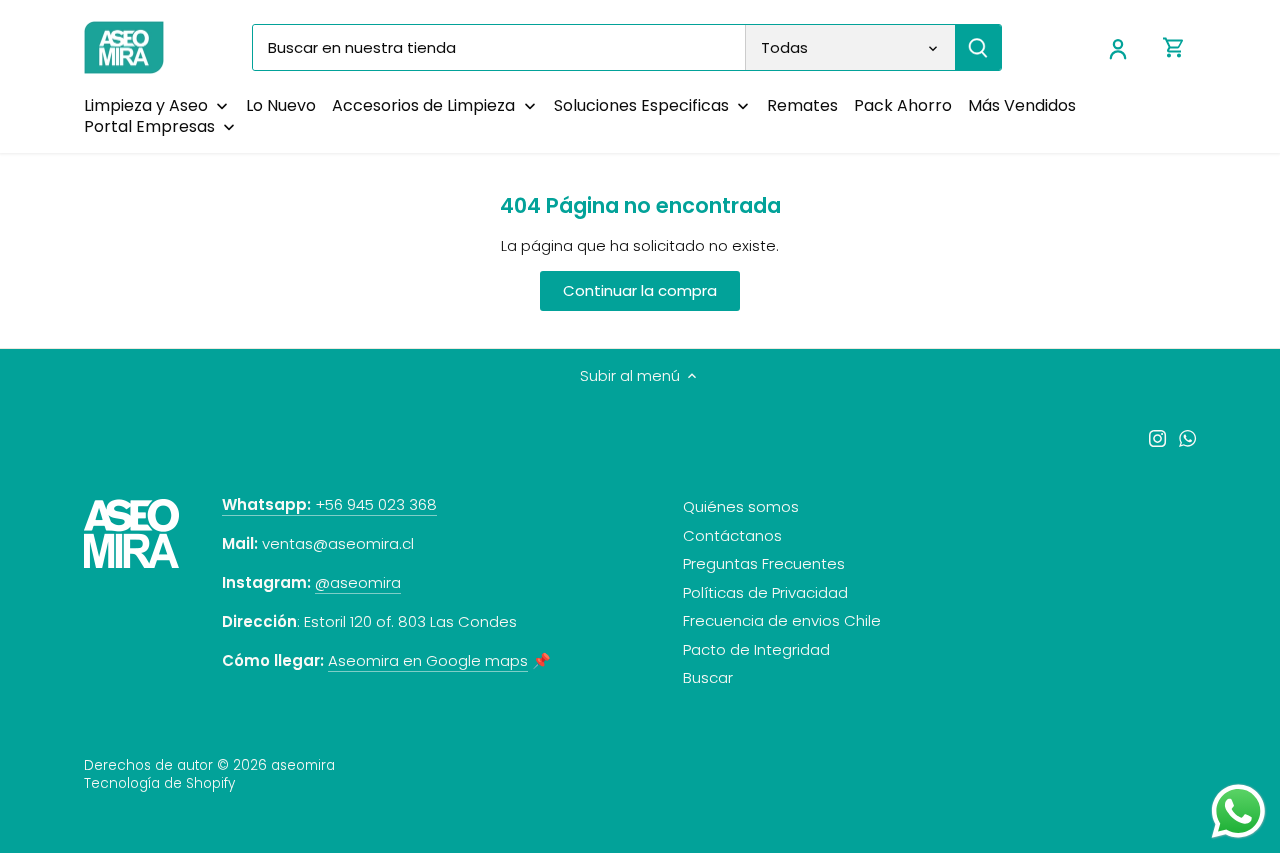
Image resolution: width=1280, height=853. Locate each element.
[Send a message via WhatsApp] (1238, 811)
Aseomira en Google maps (428, 660)
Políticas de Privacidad (765, 592)
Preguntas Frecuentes (764, 563)
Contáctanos (732, 535)
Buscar (708, 677)
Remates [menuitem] (802, 105)
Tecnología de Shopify (159, 783)
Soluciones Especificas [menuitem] (641, 105)
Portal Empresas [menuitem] (149, 126)
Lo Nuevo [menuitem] (281, 105)
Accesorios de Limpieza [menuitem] (423, 105)
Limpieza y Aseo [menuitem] (146, 105)
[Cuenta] (1118, 47)
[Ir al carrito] (1174, 47)
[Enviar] (978, 47)
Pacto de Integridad (756, 649)
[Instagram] (1157, 437)
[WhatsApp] (1187, 437)
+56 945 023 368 (329, 504)
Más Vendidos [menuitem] (1022, 105)
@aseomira (358, 582)
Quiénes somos (741, 506)
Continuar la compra (640, 290)
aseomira (303, 765)
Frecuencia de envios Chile (782, 620)
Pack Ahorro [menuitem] (903, 105)
